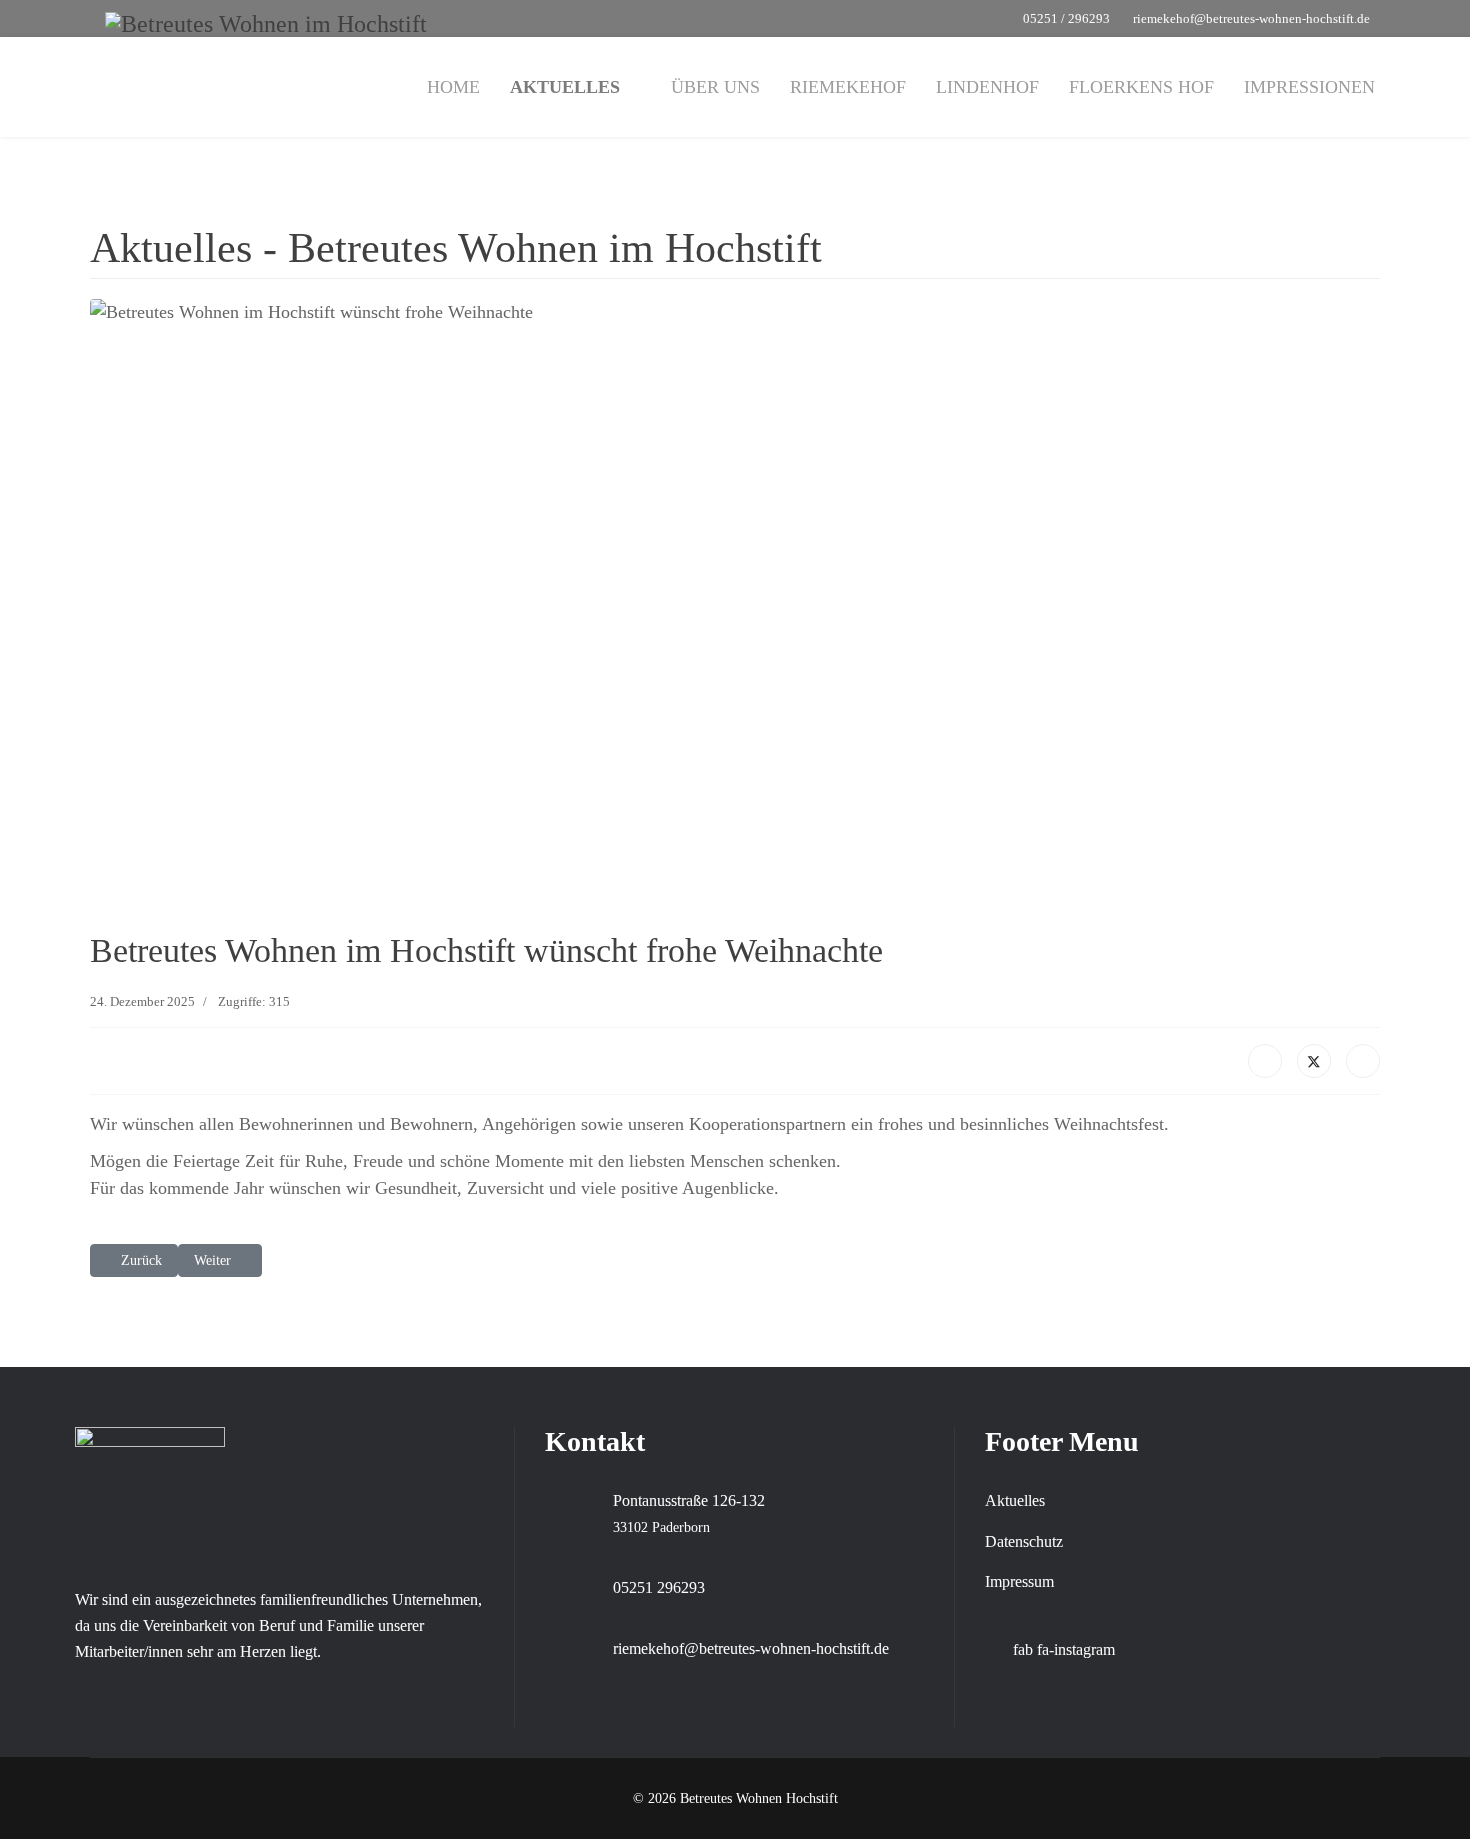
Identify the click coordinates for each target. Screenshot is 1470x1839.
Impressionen (1309, 87)
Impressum (1019, 1581)
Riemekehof (848, 87)
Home (453, 87)
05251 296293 (659, 1587)
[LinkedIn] (1363, 1061)
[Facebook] (1265, 1061)
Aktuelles (565, 87)
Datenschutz (1024, 1541)
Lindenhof (987, 87)
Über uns (715, 87)
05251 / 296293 (1066, 19)
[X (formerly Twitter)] (1314, 1061)
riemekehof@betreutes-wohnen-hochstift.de (1251, 19)
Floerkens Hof (1141, 87)
